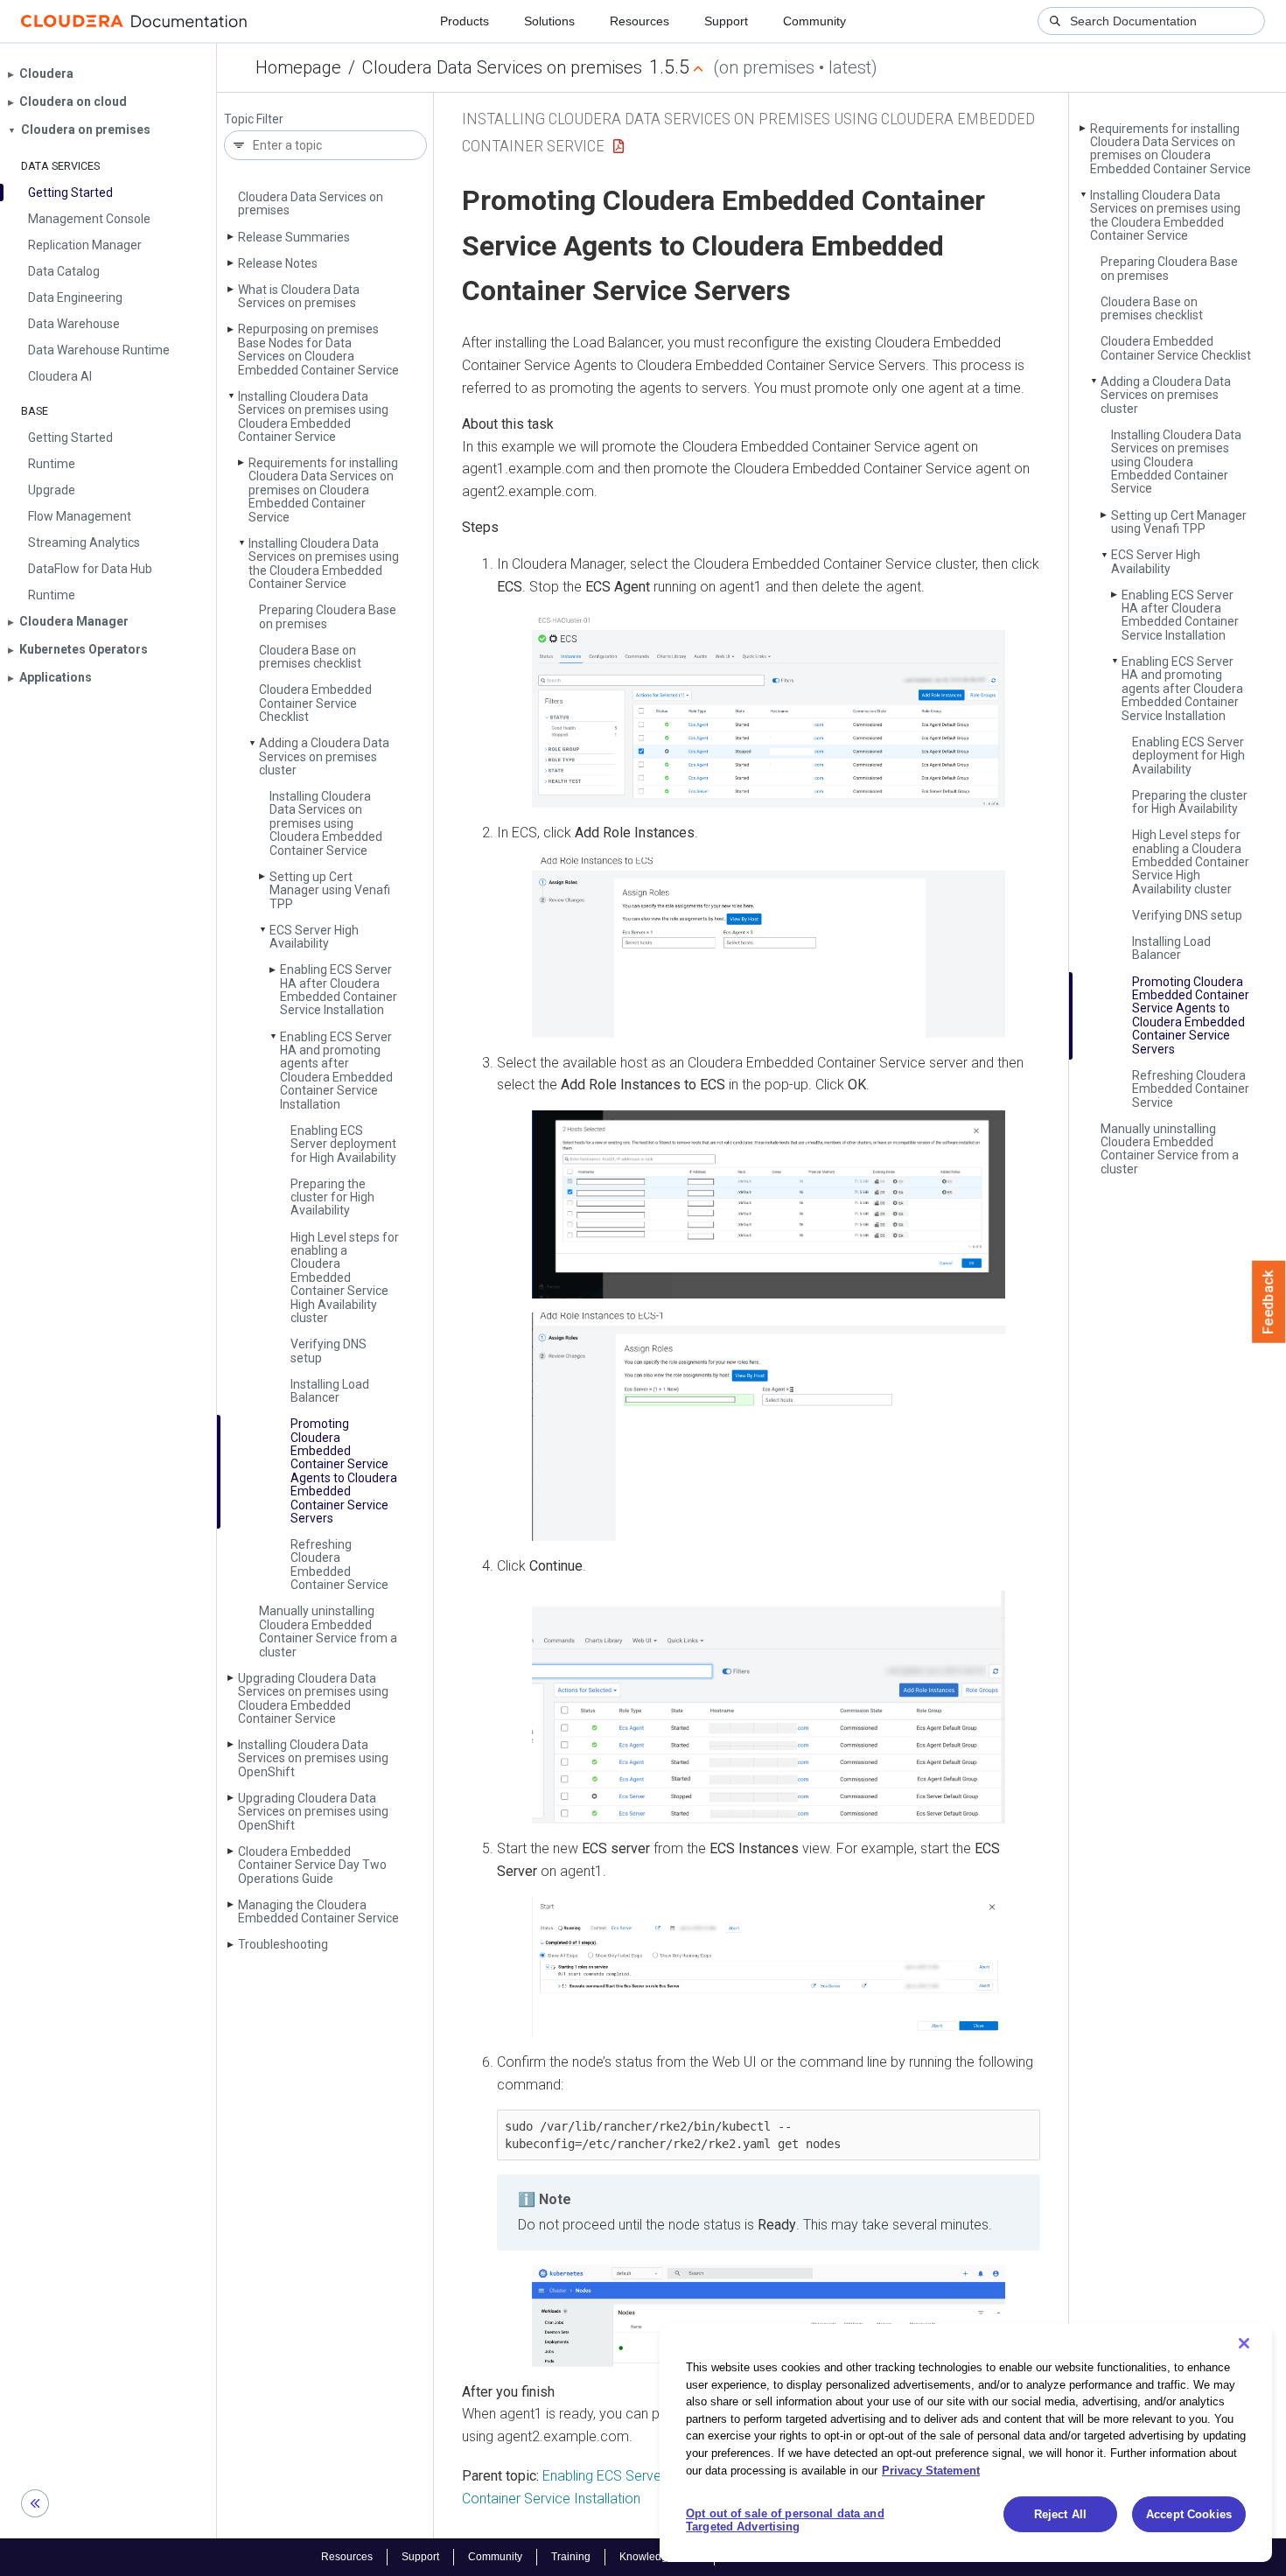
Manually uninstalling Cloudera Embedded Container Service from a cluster (328, 1631)
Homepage (298, 67)
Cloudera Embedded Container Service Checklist (315, 703)
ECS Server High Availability (314, 937)
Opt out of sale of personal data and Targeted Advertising (785, 2520)
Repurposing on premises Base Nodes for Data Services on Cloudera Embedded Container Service (318, 349)
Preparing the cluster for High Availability (332, 1197)
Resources (640, 21)
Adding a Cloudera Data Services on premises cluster (324, 756)
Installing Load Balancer (330, 1391)
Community (814, 21)
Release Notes (278, 263)
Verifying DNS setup (328, 1351)
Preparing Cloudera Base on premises (328, 616)
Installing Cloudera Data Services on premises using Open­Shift (313, 1758)
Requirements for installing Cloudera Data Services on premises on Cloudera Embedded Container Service (323, 490)
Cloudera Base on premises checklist (310, 657)
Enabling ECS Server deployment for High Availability (343, 1144)
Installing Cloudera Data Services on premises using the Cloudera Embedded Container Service (324, 563)
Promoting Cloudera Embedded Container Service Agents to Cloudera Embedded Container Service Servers (344, 1471)
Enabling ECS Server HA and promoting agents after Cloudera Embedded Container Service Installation (336, 1071)
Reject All (1060, 2514)
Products (465, 21)
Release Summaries (294, 237)
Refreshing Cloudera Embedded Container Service (339, 1564)
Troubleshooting (283, 1944)
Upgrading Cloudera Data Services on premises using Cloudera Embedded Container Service (313, 1698)
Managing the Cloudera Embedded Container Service (318, 1911)
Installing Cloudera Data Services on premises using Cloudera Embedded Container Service (313, 416)
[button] (769, 710)
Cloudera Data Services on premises (502, 67)
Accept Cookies (1189, 2514)
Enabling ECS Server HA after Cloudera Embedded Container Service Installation (339, 990)
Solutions (549, 21)
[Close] (1244, 2343)
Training (571, 2557)
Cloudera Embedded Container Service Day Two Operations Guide (312, 1865)
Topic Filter (254, 119)
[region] (966, 2443)
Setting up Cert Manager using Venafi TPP (330, 890)
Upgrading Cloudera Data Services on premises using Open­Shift (313, 1812)
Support (726, 21)
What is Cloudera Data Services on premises (299, 296)
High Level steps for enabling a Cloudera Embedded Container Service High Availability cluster (345, 1277)
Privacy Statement (931, 2470)
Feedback (1269, 1302)
